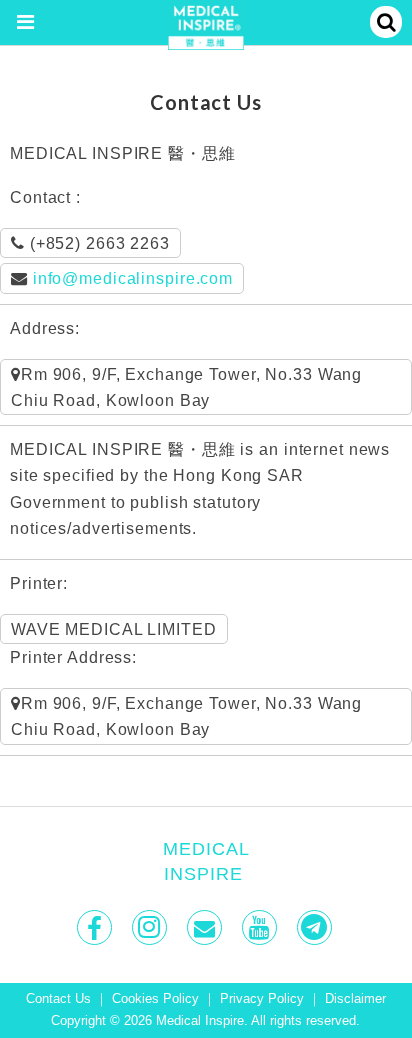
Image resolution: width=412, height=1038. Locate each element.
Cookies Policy (155, 999)
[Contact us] (206, 927)
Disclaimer (355, 999)
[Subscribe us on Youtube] (261, 927)
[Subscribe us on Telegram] (316, 927)
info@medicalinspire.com (133, 278)
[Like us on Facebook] (96, 927)
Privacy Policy (262, 999)
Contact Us (58, 999)
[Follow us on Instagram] (151, 927)
